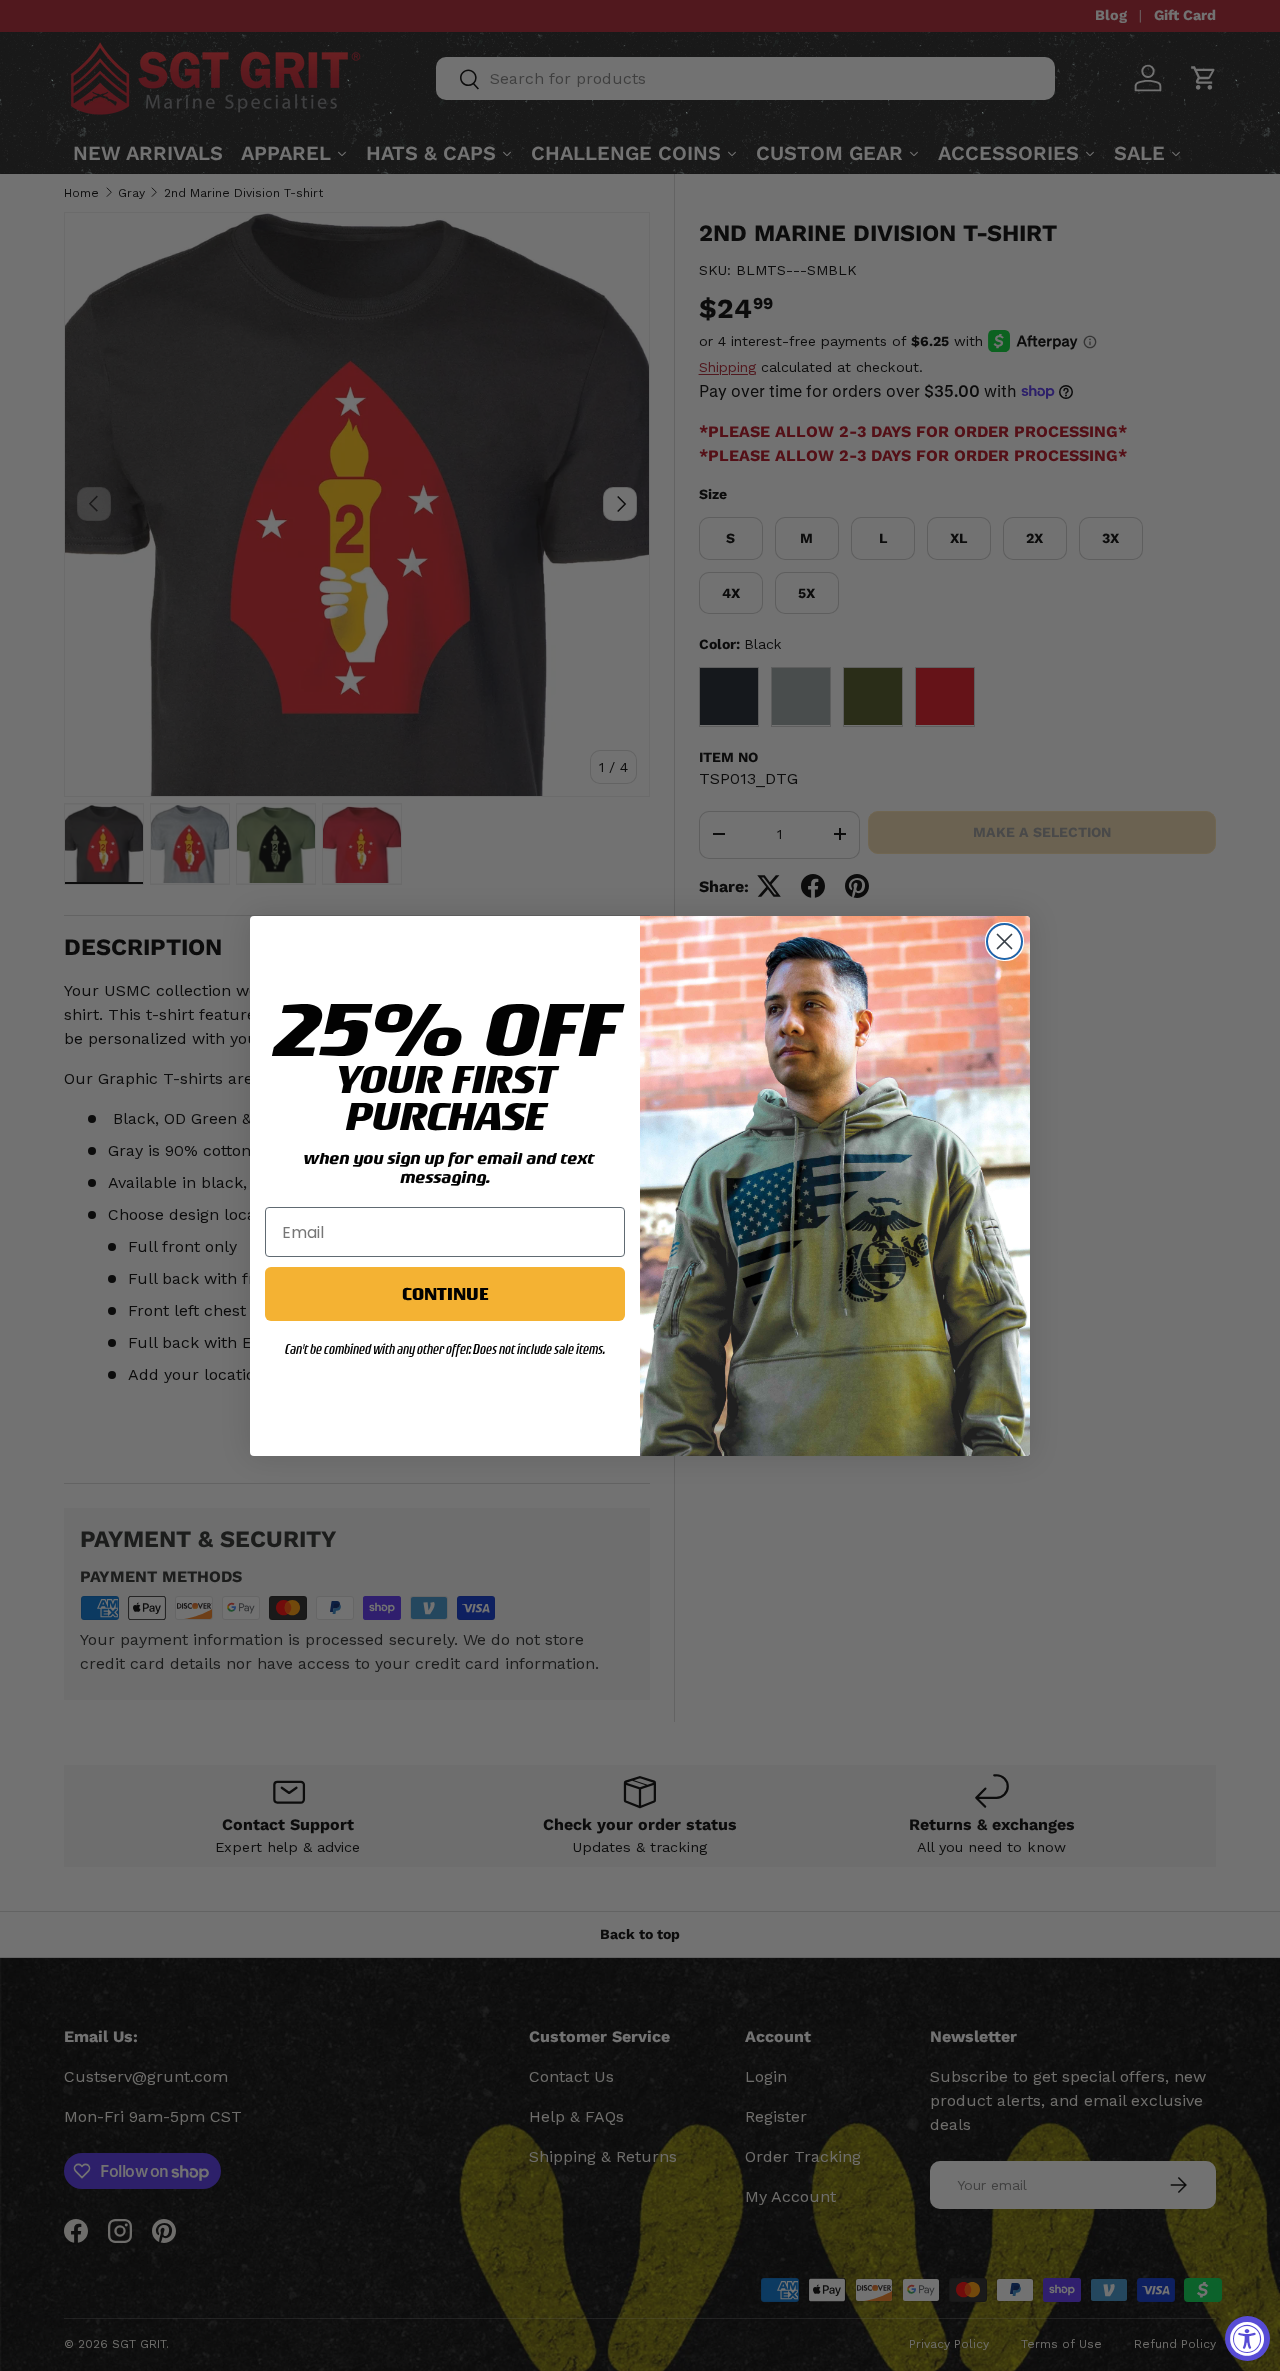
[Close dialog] (1004, 941)
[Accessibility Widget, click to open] (1247, 2338)
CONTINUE (445, 1293)
